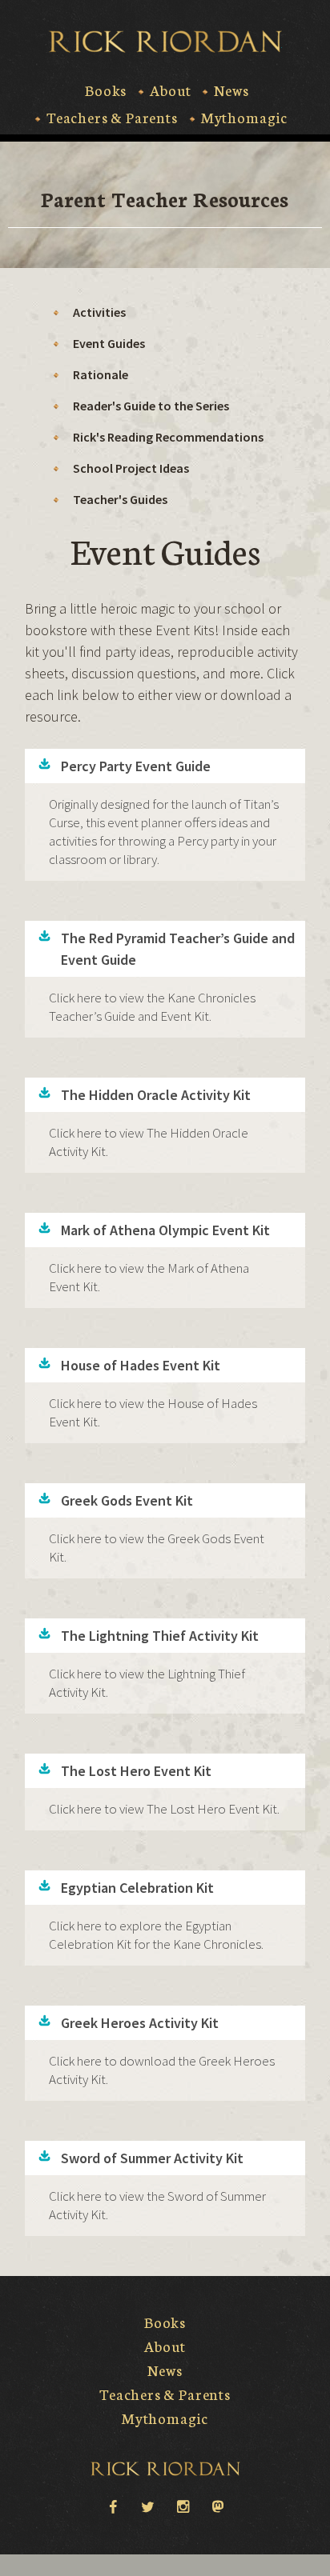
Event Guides (109, 343)
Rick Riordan (165, 42)
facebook (112, 2506)
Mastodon (218, 2506)
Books (106, 90)
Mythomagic (244, 118)
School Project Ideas (131, 468)
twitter (147, 2506)
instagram (183, 2506)
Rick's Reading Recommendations (168, 437)
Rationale (101, 374)
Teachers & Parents (112, 118)
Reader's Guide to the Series (151, 406)
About (170, 90)
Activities (99, 312)
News (231, 90)
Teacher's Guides (120, 499)
